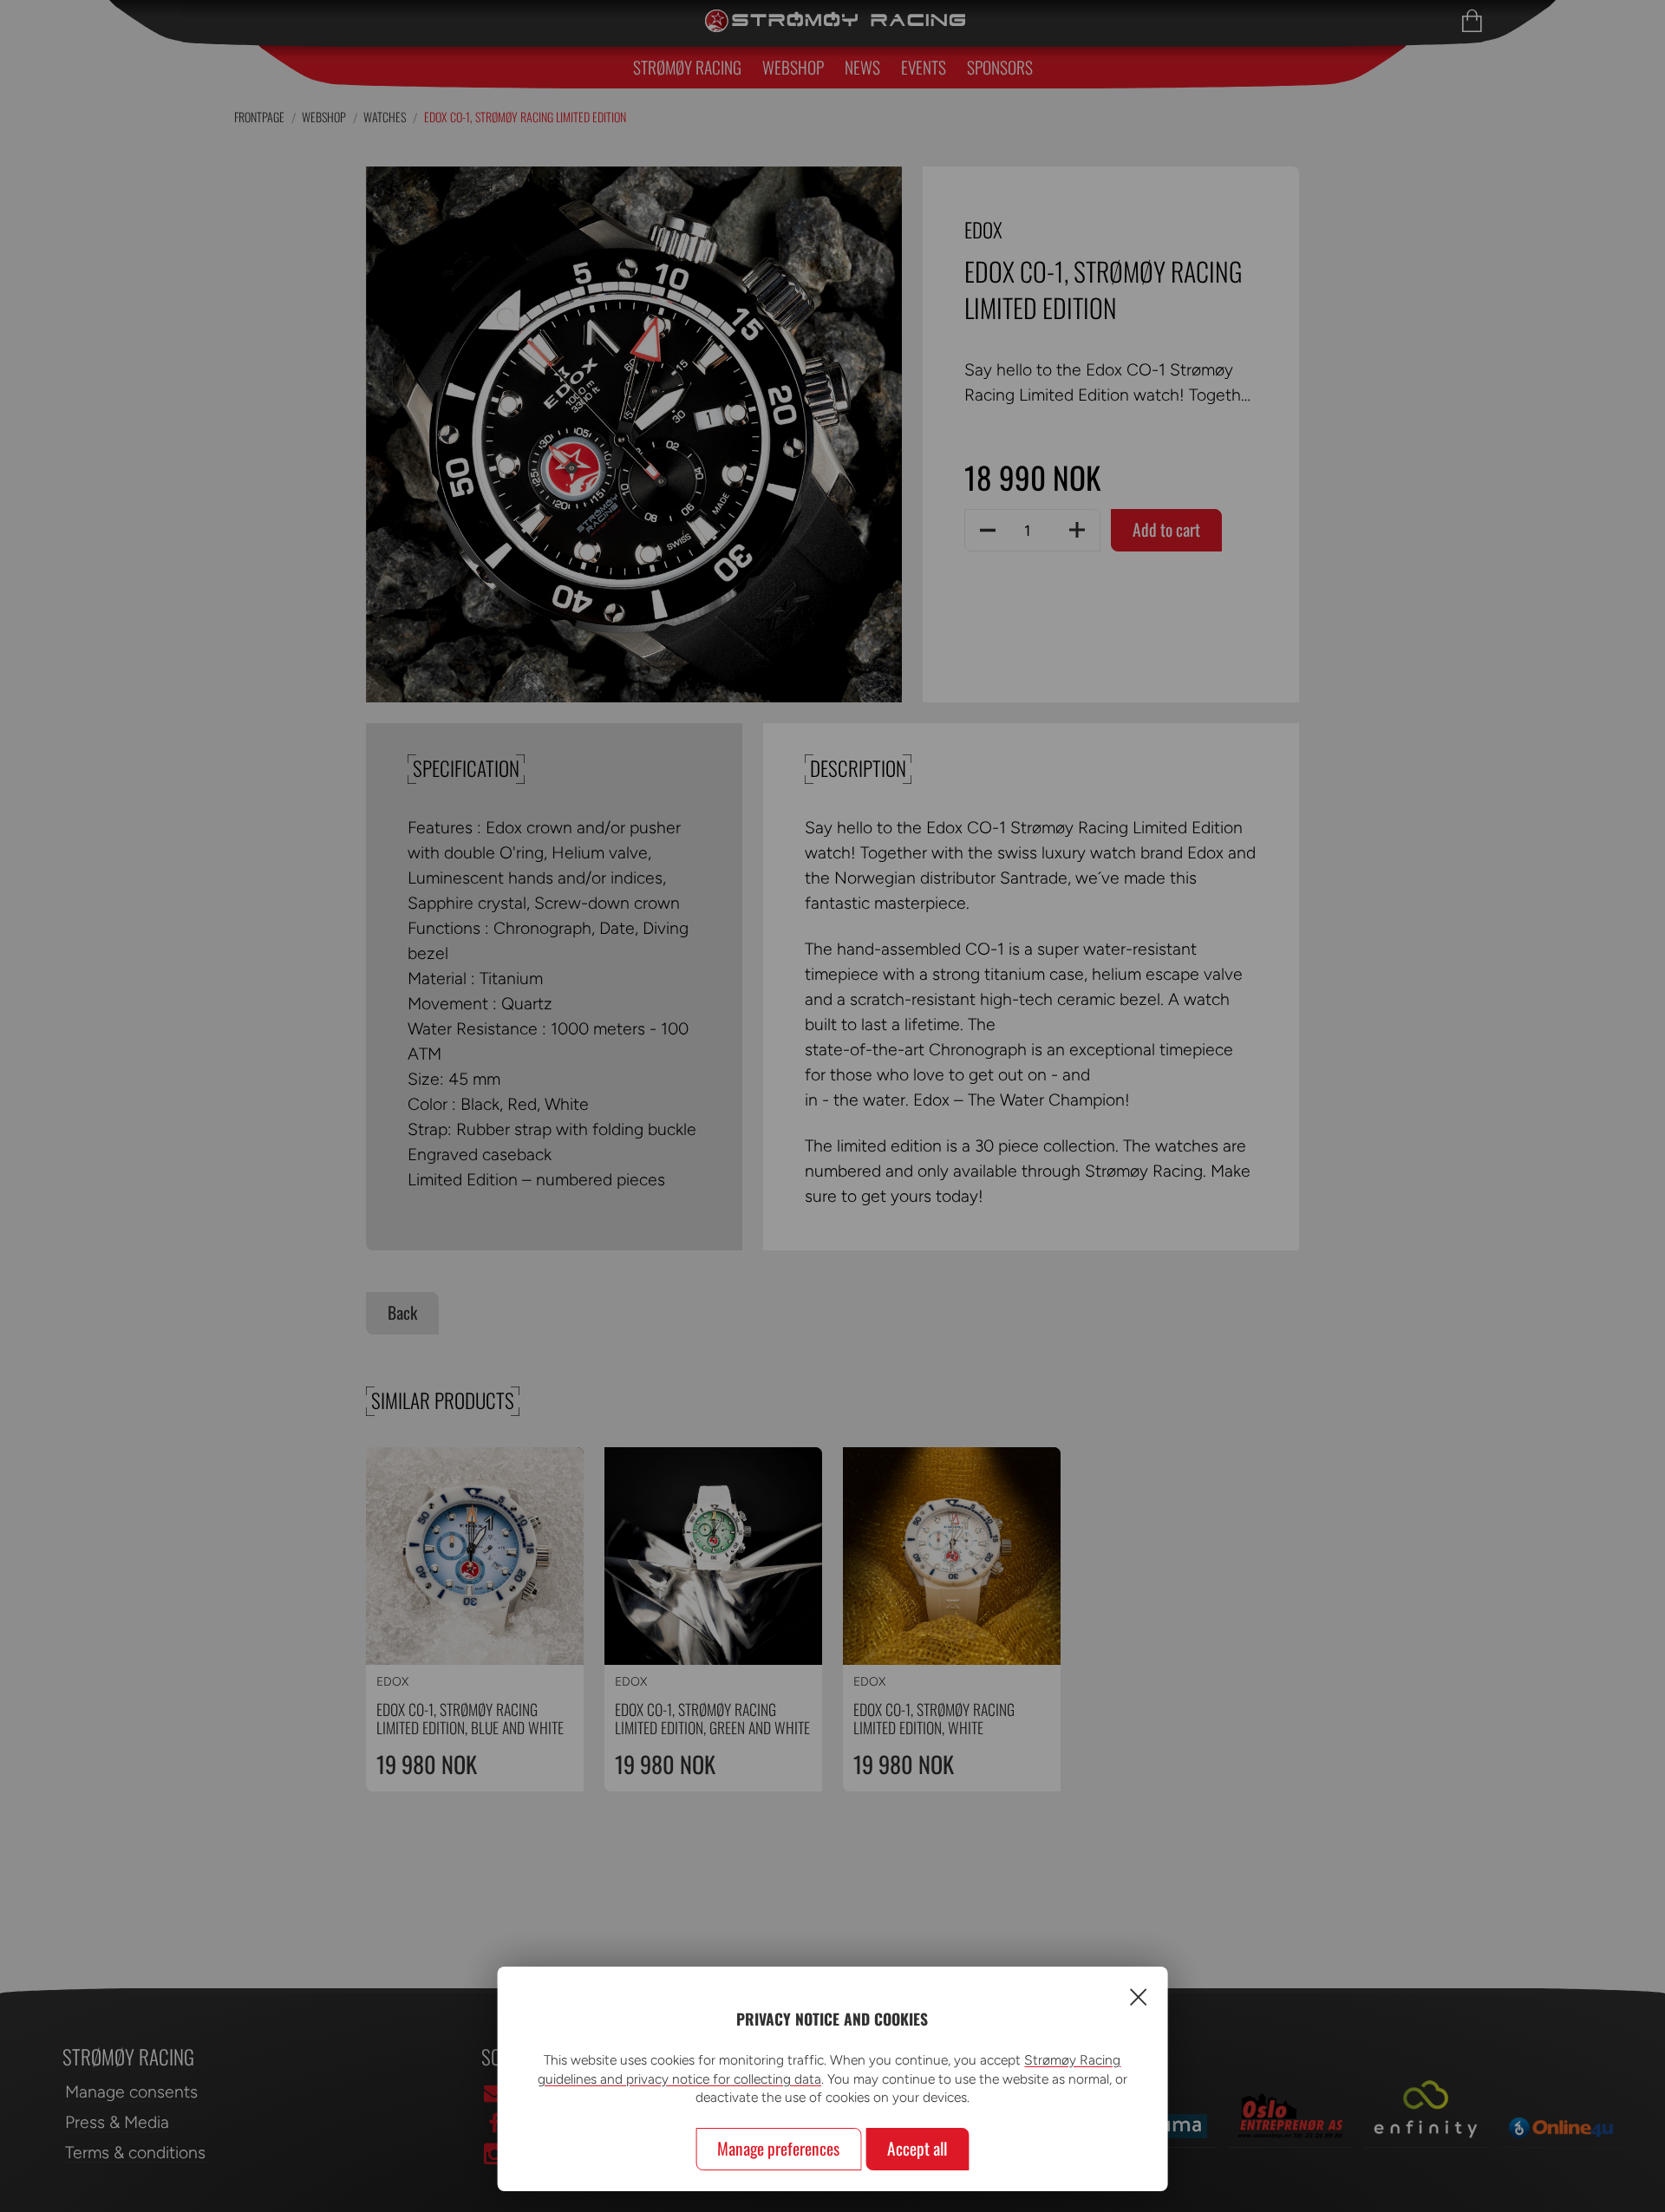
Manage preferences (778, 2148)
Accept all (917, 2148)
